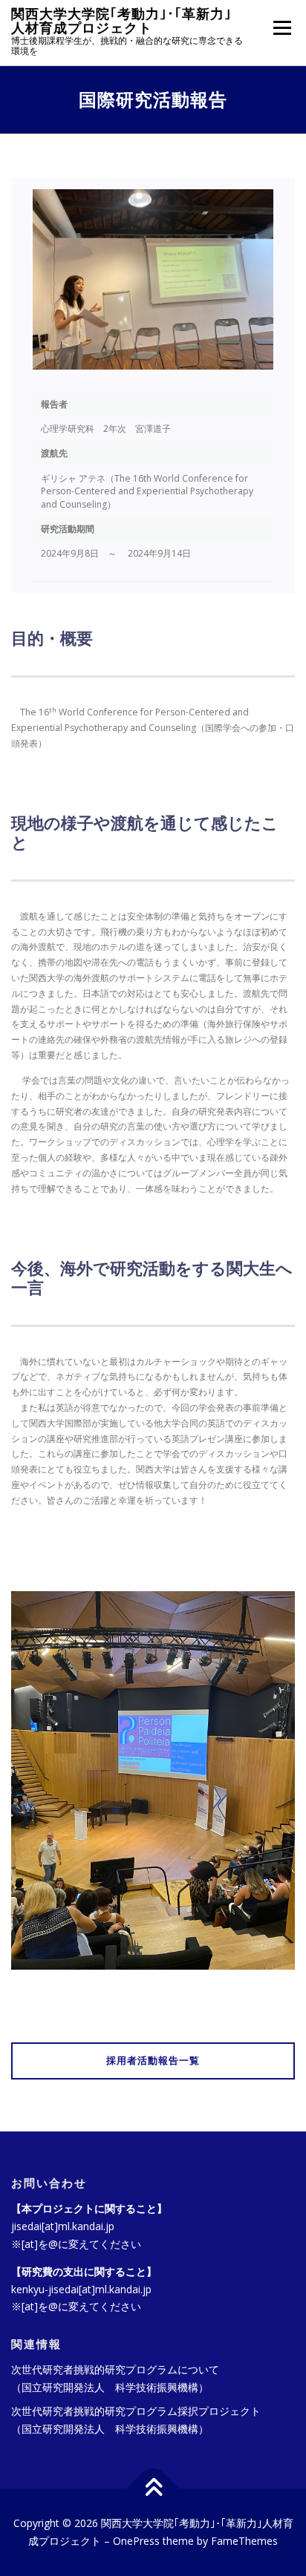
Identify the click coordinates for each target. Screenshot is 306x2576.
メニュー (282, 28)
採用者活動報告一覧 (153, 2061)
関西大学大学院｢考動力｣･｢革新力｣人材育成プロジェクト (121, 21)
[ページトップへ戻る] (153, 2489)
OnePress (136, 2541)
